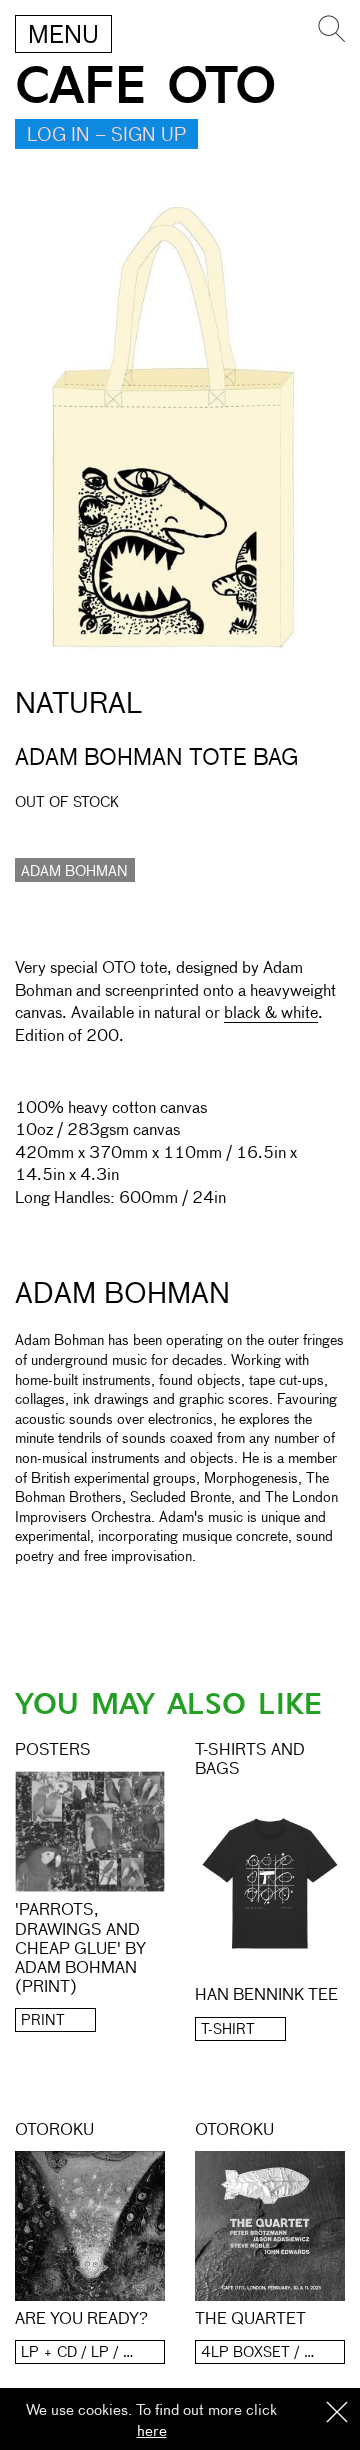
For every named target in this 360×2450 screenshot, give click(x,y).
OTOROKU (54, 2131)
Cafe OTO (145, 86)
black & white (271, 1014)
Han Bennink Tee (266, 1996)
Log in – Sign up (106, 136)
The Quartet (250, 2320)
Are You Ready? (81, 2320)
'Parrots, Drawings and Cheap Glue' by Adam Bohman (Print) (80, 1949)
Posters (53, 1751)
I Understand (337, 2413)
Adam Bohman (74, 872)
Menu (63, 36)
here (152, 2431)
